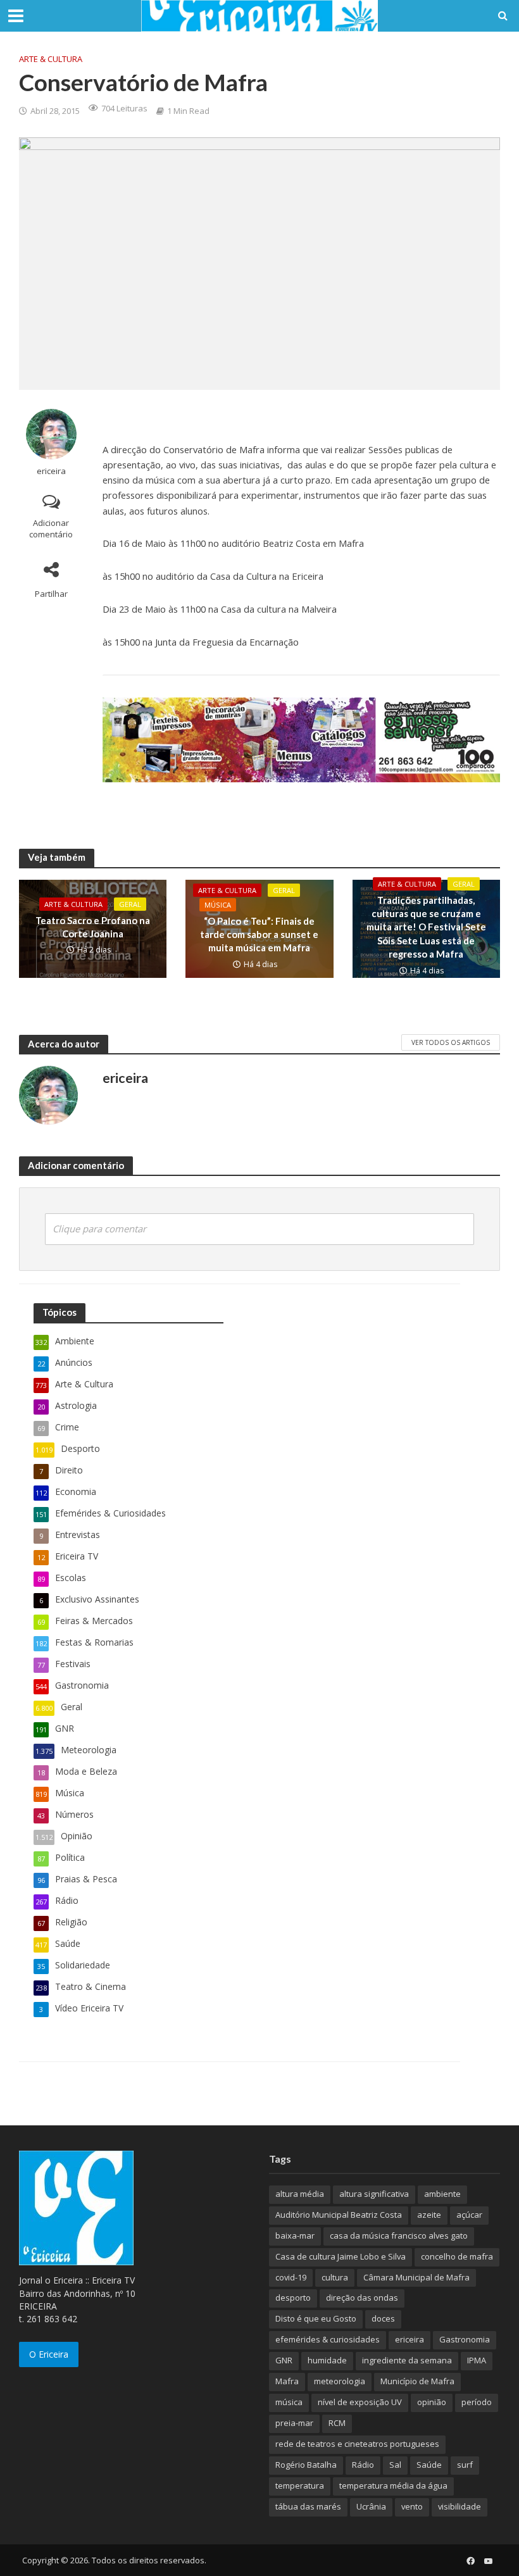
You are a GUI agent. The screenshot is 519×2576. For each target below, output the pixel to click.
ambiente (442, 2194)
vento (412, 2506)
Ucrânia (371, 2506)
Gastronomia (465, 2339)
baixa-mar (295, 2235)
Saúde (429, 2465)
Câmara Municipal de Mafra (416, 2277)
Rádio (363, 2465)
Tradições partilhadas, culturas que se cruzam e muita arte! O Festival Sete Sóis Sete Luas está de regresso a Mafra (426, 927)
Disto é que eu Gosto (316, 2318)
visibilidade (460, 2506)
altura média (300, 2194)
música (289, 2402)
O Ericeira (49, 2354)
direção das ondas (362, 2298)
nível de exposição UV (360, 2402)
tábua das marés (308, 2506)
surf (465, 2465)
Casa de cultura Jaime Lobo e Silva (341, 2256)
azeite (429, 2215)
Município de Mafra (417, 2381)
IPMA (477, 2360)
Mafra (287, 2381)
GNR (284, 2360)
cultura (335, 2277)
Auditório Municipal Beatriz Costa (339, 2215)
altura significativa (374, 2194)
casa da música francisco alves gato (399, 2235)
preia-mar (294, 2423)
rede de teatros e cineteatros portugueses (357, 2444)
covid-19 (291, 2277)
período (477, 2402)
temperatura (300, 2485)
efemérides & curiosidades (328, 2339)
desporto (293, 2298)
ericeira (51, 471)
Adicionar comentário (51, 529)
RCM (337, 2423)
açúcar (469, 2215)
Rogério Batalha (306, 2465)
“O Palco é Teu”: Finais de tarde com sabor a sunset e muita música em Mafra (259, 935)
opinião (432, 2402)
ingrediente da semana (407, 2360)
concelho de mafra (457, 2256)
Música (218, 905)
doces (383, 2318)
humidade (327, 2360)
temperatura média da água (393, 2485)
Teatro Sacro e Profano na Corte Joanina (93, 927)
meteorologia (340, 2381)
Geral (130, 904)
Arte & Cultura (51, 59)
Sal (395, 2465)
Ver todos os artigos (451, 1042)
